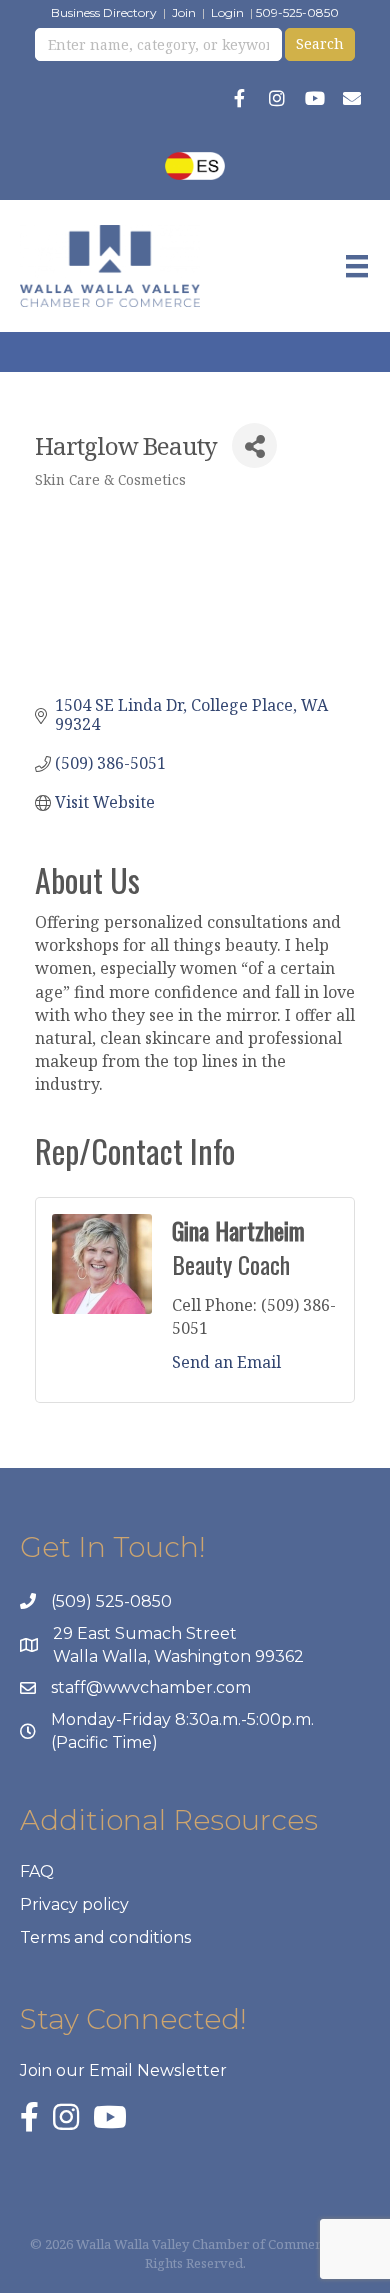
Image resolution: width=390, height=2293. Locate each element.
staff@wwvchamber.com (151, 1687)
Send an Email (226, 1362)
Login (227, 12)
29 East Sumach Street (145, 1633)
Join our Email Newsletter (123, 2070)
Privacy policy (74, 1904)
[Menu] (357, 266)
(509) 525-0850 (111, 1601)
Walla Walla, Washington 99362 (178, 1656)
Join (184, 12)
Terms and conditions (105, 1937)
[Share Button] (254, 445)
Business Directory (104, 12)
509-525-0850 (297, 12)
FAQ (37, 1871)
